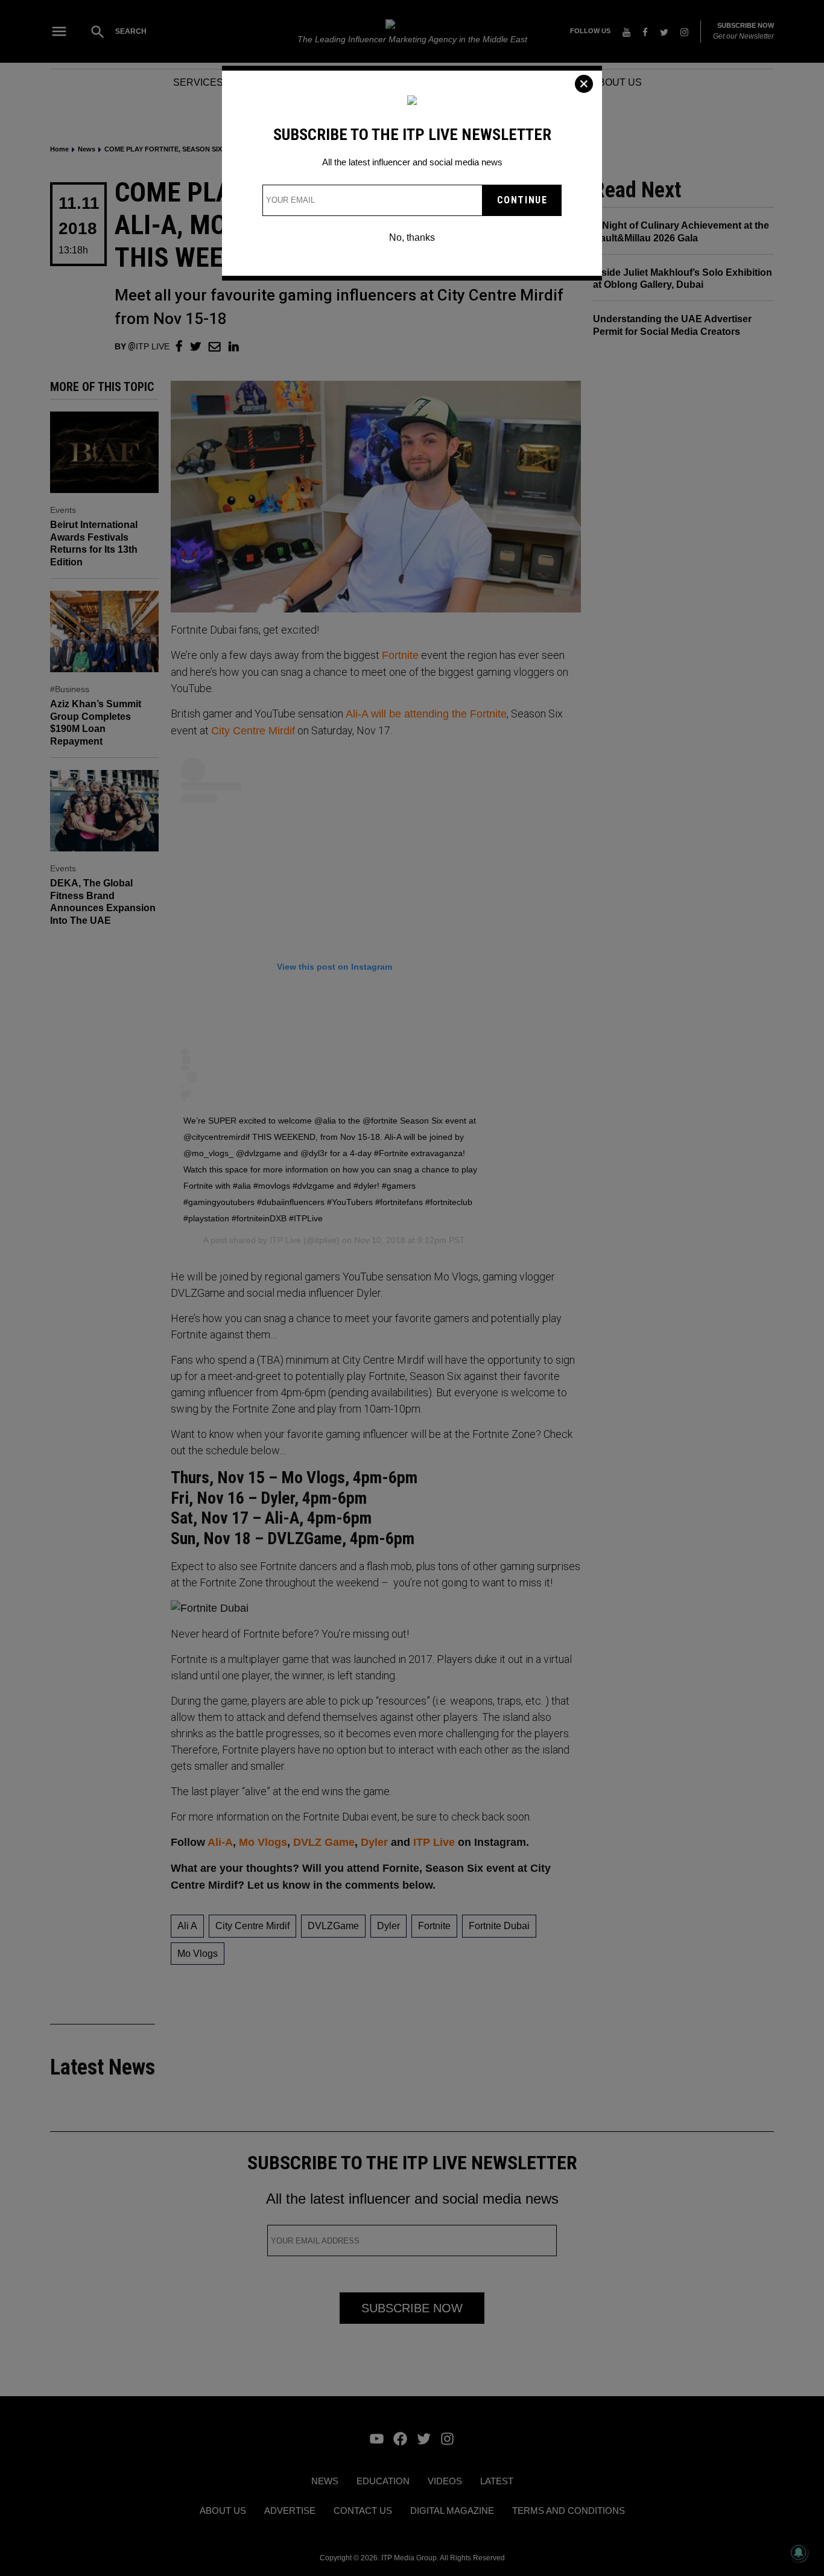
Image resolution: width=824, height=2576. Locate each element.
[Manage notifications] (799, 2552)
